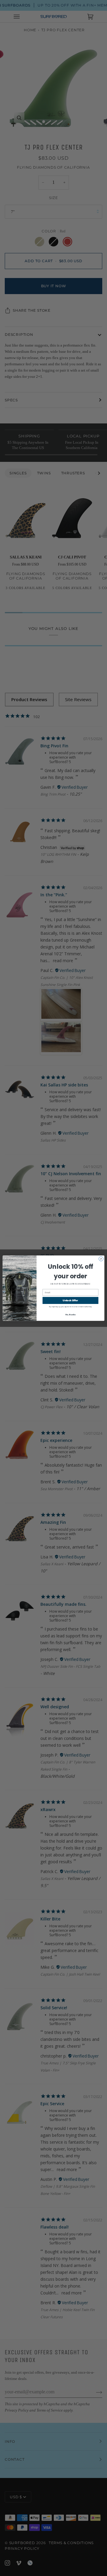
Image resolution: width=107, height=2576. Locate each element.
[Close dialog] (101, 1259)
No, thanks (71, 1314)
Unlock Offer (70, 1300)
